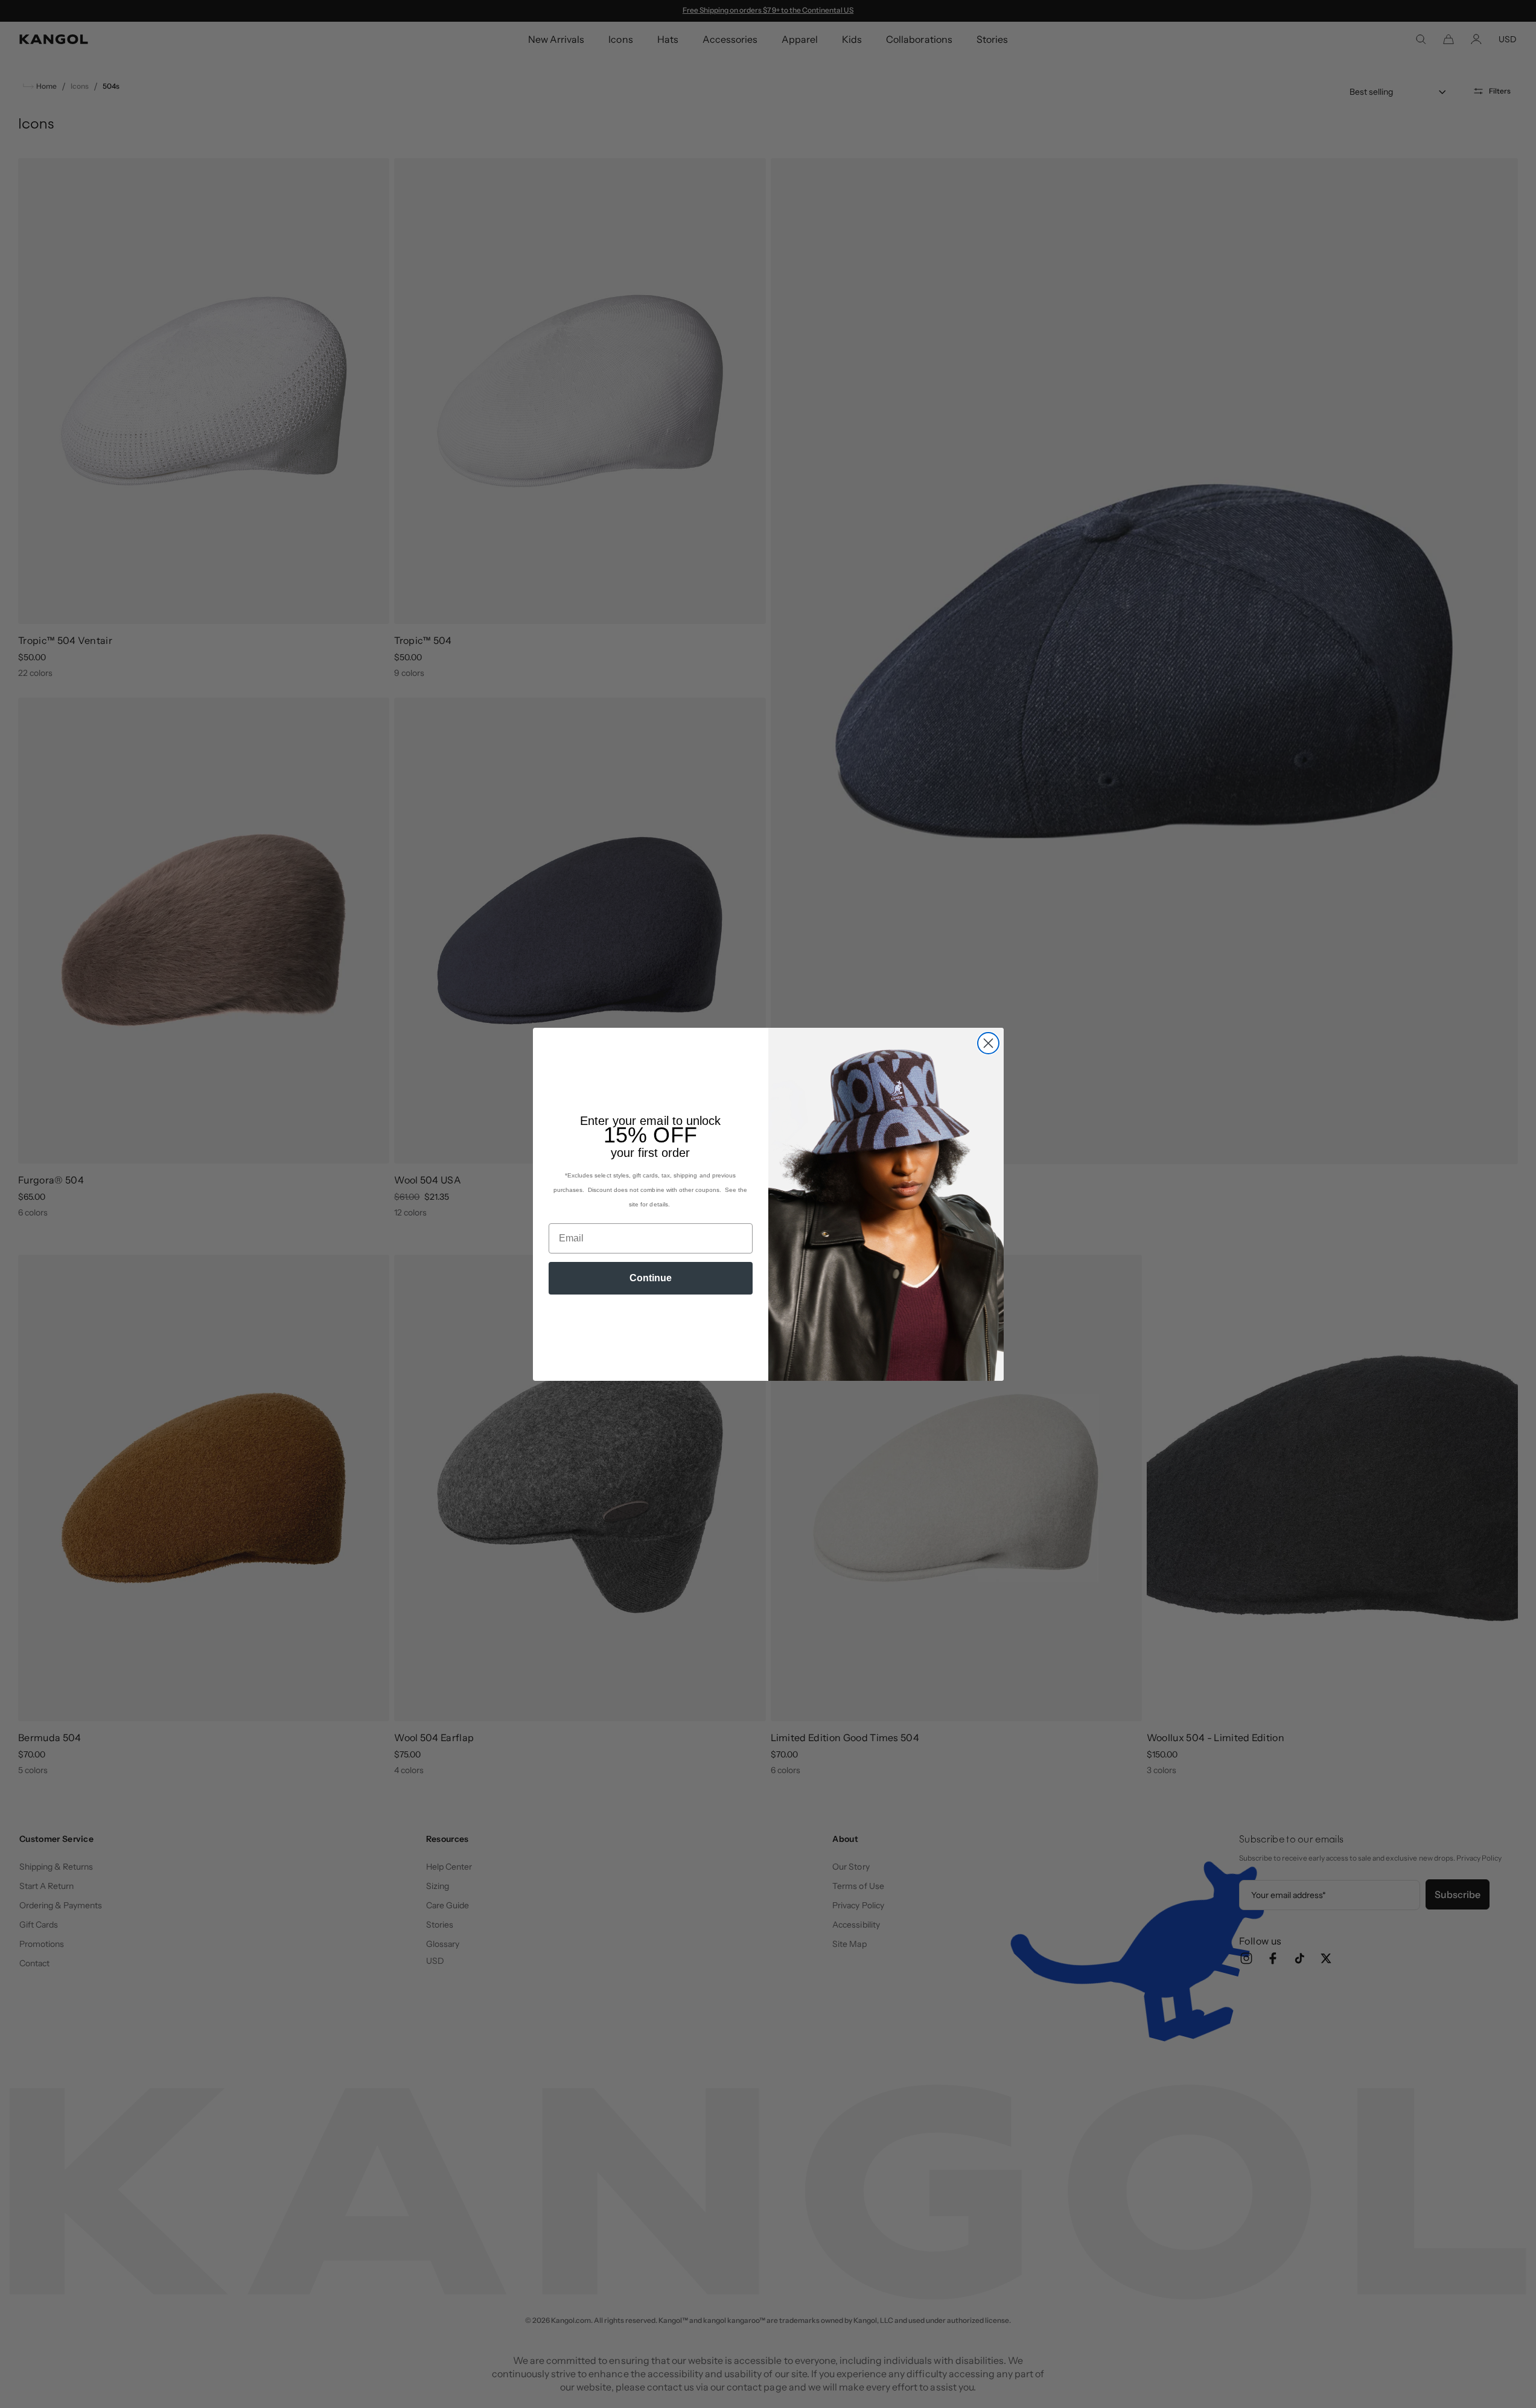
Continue (651, 1278)
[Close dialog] (988, 1043)
